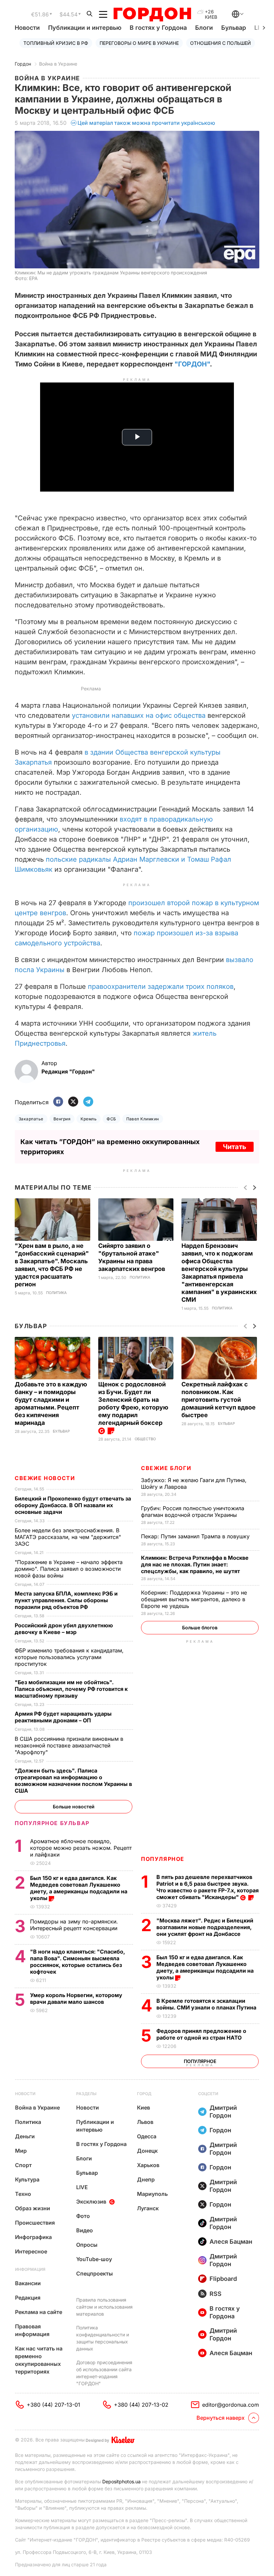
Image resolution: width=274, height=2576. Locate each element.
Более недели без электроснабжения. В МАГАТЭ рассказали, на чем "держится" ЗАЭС (68, 1537)
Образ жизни (33, 2208)
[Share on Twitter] (73, 1102)
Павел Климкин (143, 1119)
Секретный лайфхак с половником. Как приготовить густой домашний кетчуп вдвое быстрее (219, 1400)
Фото (83, 2216)
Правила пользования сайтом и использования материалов (104, 2307)
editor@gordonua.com (231, 2405)
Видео (85, 2230)
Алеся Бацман (231, 2242)
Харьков (148, 2165)
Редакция (28, 2298)
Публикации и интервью (85, 28)
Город (144, 2094)
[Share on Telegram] (88, 1102)
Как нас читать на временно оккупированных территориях (39, 2360)
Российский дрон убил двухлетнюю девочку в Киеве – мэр (64, 1629)
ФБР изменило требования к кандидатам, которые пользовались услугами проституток (69, 1657)
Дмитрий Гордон (223, 2112)
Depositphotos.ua (121, 2481)
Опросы (87, 2245)
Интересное (31, 2251)
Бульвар (234, 28)
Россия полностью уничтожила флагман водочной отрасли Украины (193, 1512)
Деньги (25, 2136)
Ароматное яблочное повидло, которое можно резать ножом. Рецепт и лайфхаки (81, 1848)
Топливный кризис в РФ (56, 43)
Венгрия (62, 1119)
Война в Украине (58, 64)
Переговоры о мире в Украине (139, 43)
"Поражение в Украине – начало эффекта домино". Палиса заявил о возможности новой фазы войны (69, 1569)
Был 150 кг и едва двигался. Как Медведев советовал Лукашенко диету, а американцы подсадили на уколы (205, 1967)
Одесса (147, 2136)
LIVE (82, 2187)
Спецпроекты (95, 2273)
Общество (145, 1439)
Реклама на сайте (39, 2312)
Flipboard (223, 2279)
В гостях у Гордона (158, 28)
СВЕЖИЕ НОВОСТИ (45, 1478)
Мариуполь (152, 2194)
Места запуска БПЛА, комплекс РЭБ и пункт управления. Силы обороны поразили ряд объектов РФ (66, 1600)
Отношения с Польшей (221, 43)
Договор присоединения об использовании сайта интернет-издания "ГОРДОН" (104, 2373)
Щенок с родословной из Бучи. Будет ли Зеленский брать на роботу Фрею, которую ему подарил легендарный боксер (133, 1403)
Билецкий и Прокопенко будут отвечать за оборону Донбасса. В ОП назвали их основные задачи (73, 1505)
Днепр (146, 2179)
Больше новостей (74, 1807)
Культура (27, 2179)
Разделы (86, 2094)
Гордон (23, 64)
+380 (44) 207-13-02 (141, 2405)
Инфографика (33, 2237)
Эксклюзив (91, 2202)
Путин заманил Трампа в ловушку (196, 1536)
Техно (23, 2194)
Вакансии (28, 2283)
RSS (216, 2294)
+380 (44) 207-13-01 (53, 2405)
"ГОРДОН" (192, 364)
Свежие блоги (166, 1468)
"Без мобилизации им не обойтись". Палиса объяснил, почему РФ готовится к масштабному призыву (71, 1689)
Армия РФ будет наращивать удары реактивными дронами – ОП (63, 1717)
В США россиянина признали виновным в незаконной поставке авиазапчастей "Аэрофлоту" (69, 1745)
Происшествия (35, 2223)
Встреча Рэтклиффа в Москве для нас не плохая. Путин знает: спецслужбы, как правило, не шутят (195, 1564)
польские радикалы (78, 859)
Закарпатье (31, 1119)
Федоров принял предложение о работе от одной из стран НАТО (201, 2034)
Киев (144, 2108)
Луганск (148, 2208)
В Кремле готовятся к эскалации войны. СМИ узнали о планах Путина (207, 2004)
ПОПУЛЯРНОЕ (163, 1859)
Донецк (147, 2151)
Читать (235, 1147)
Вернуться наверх (221, 2418)
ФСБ (111, 1119)
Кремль (89, 1119)
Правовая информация (32, 2330)
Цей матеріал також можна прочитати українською (146, 123)
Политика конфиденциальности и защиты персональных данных (103, 2338)
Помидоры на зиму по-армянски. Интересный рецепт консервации (75, 1925)
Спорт (23, 2165)
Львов (145, 2122)
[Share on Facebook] (58, 1102)
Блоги (204, 28)
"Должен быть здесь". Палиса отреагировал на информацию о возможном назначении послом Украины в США (73, 1781)
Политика (56, 1293)
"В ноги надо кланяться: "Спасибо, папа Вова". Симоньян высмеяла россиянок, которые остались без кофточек (78, 1962)
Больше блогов (200, 1627)
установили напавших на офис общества (139, 715)
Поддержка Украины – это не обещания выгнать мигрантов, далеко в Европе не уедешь (194, 1599)
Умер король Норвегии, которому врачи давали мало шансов (76, 1998)
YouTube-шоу (94, 2259)
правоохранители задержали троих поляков (161, 986)
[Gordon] (152, 14)
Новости (27, 28)
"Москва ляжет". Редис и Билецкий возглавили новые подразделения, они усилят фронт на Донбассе (205, 1927)
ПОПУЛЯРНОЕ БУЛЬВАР (52, 1823)
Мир (21, 2151)
